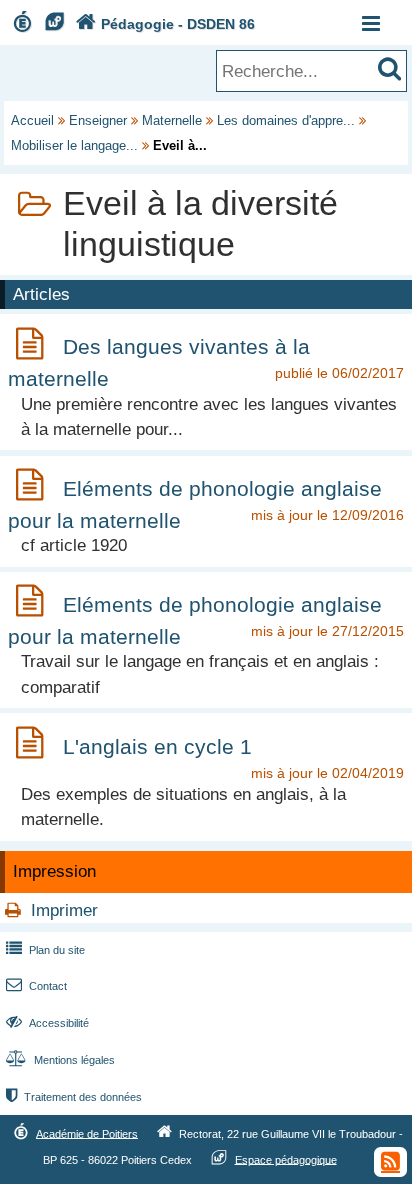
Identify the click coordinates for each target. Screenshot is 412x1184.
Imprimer (64, 910)
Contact (36, 986)
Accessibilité (47, 1023)
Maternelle (172, 120)
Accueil (32, 120)
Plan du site (45, 950)
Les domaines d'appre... (286, 120)
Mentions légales (60, 1060)
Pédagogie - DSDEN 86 (165, 24)
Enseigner (98, 120)
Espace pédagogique (286, 1159)
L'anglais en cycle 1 (157, 746)
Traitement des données (74, 1097)
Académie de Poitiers (87, 1133)
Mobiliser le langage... (74, 145)
